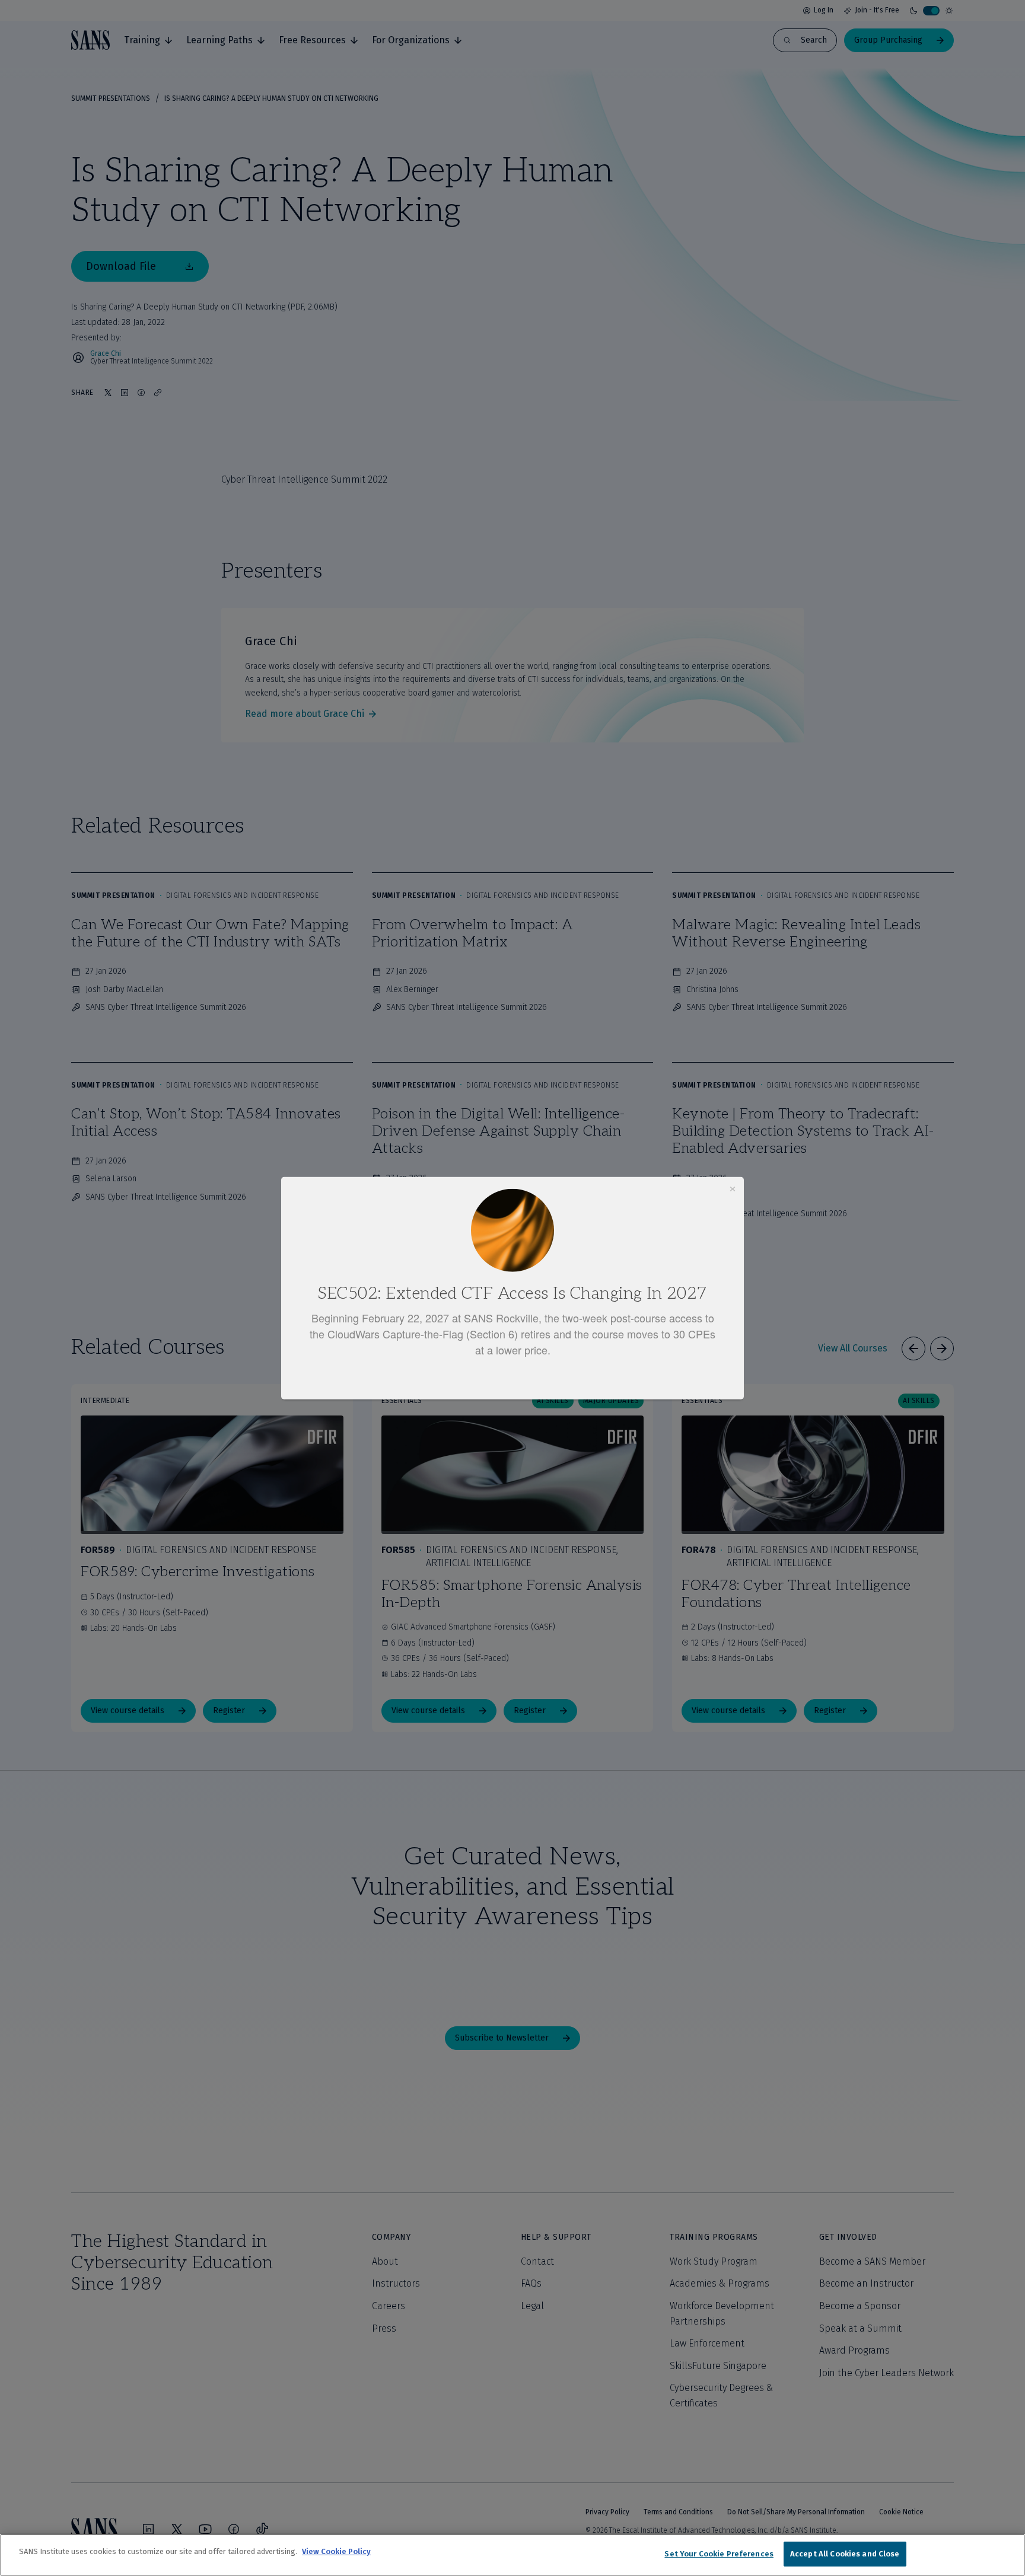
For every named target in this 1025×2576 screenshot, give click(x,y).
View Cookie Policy (336, 2551)
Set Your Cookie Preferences (719, 2554)
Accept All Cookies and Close (845, 2554)
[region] (512, 2555)
